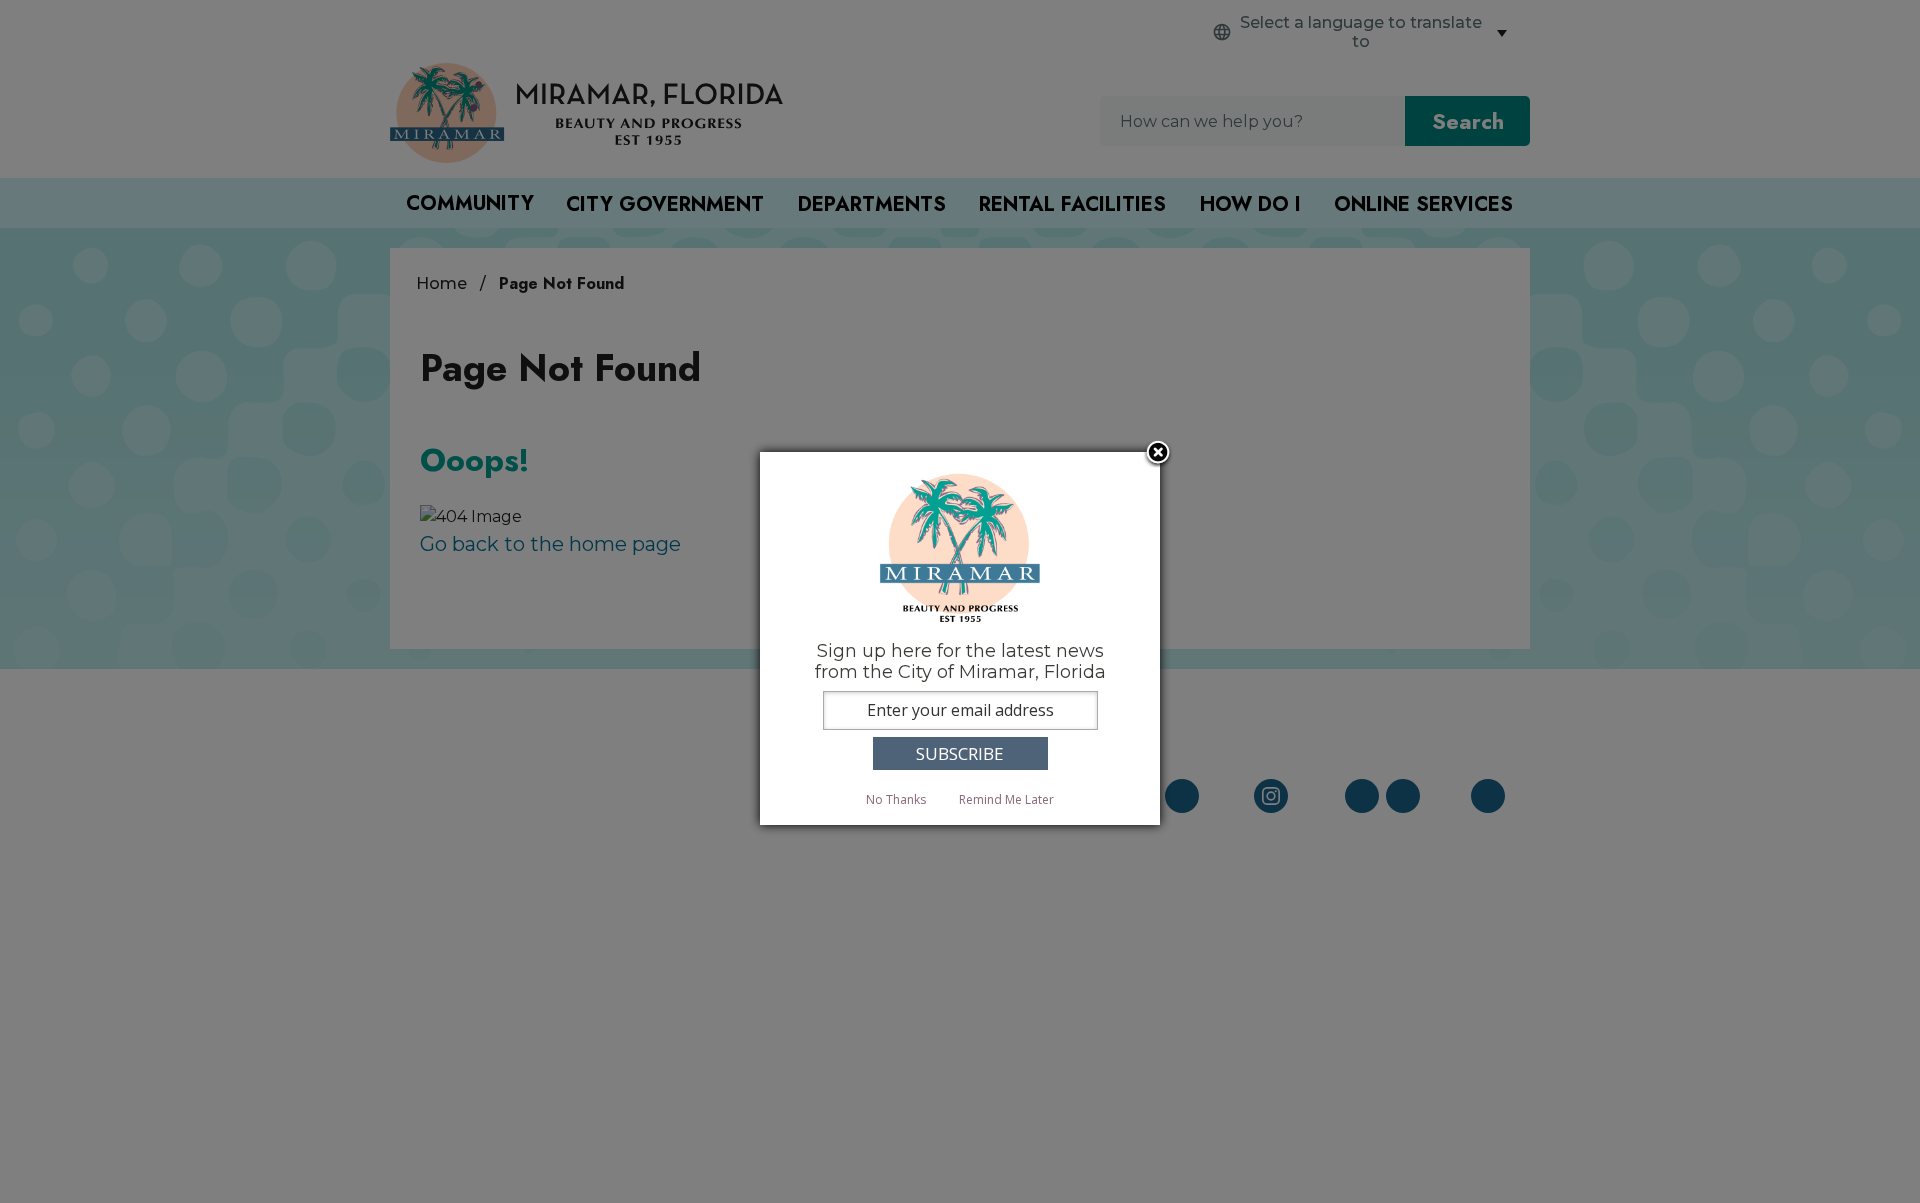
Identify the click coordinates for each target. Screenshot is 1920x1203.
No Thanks (896, 799)
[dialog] (960, 638)
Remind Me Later (1006, 799)
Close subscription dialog (1158, 454)
